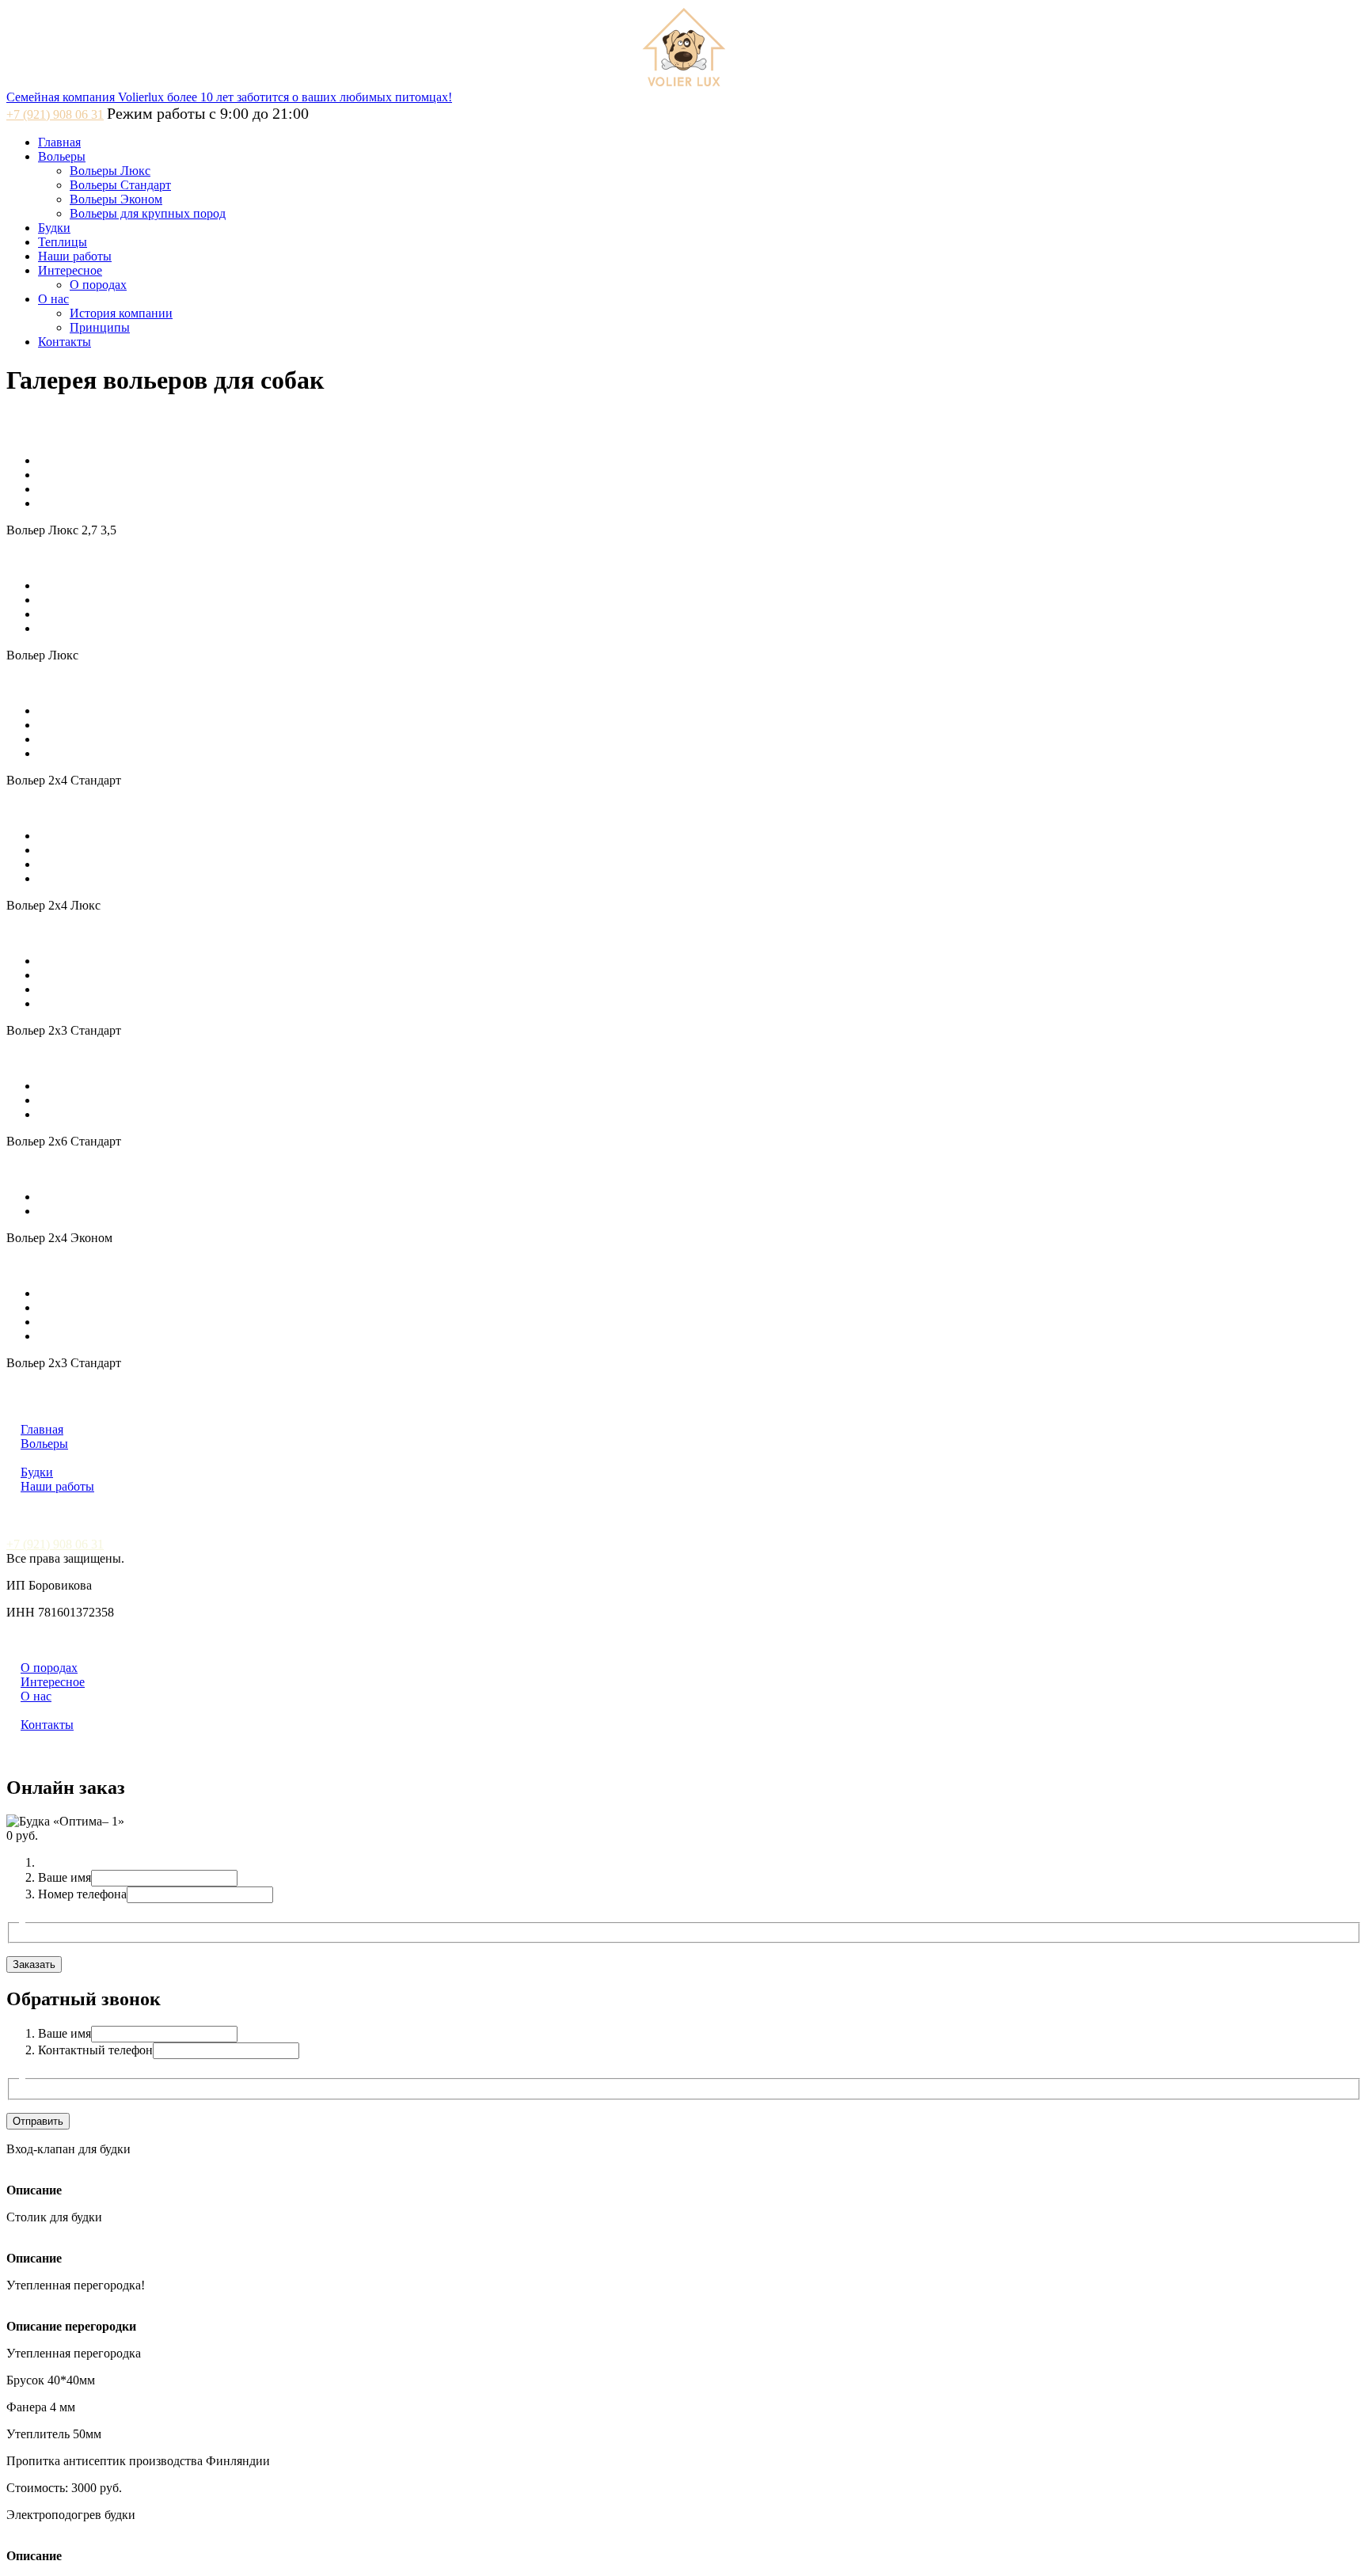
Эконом (122, 1459)
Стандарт (75, 1459)
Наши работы (75, 256)
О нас (53, 299)
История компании (121, 313)
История (40, 1711)
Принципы (100, 327)
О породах (98, 285)
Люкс (33, 1459)
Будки (54, 228)
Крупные (169, 1459)
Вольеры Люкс (110, 171)
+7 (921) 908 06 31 (55, 114)
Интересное (70, 270)
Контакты (65, 342)
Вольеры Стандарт (120, 185)
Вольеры (62, 156)
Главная (59, 142)
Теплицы (63, 242)
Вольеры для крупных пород (148, 213)
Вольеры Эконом (116, 199)
